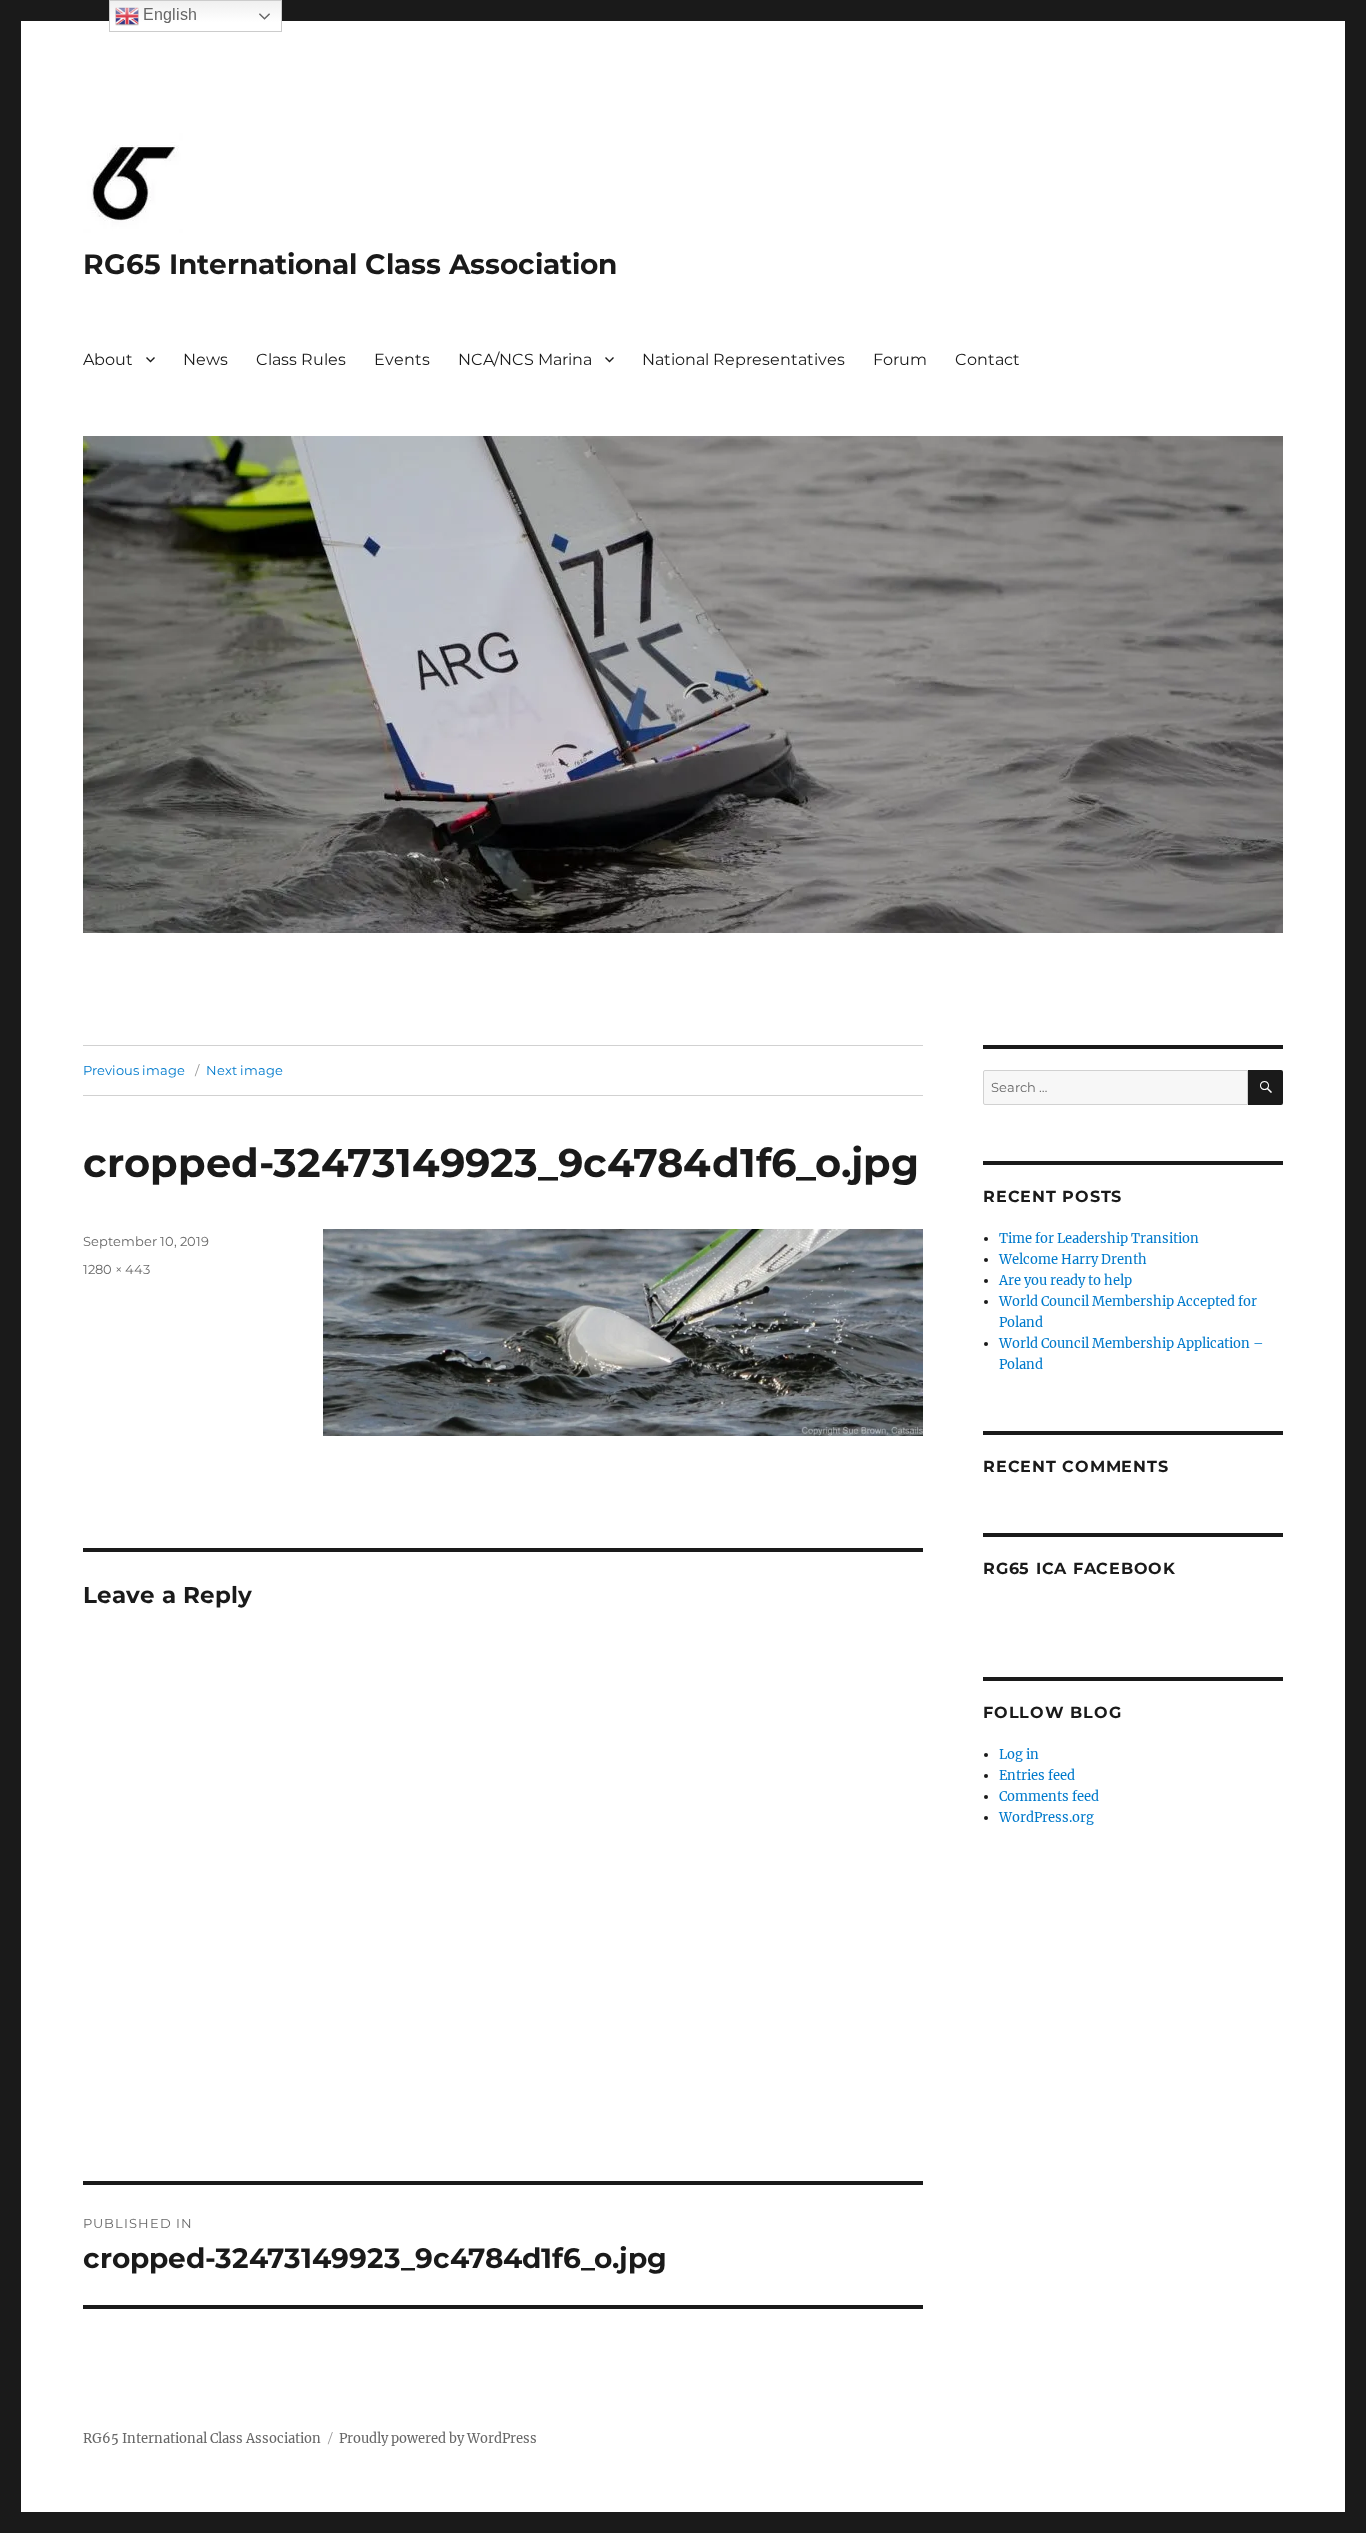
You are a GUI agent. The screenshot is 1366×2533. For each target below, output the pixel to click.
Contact (987, 359)
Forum (900, 359)
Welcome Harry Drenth (1073, 1259)
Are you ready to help (1065, 1280)
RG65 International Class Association (350, 264)
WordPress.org (1046, 1817)
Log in (1019, 1754)
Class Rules (301, 359)
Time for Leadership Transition (1099, 1238)
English (168, 14)
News (205, 359)
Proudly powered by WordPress (438, 2438)
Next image (244, 1070)
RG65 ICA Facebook (1079, 1568)
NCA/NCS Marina (525, 359)
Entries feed (1037, 1775)
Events (402, 359)
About (108, 359)
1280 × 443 (116, 1269)
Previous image (134, 1070)
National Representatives (743, 359)
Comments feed (1049, 1796)
